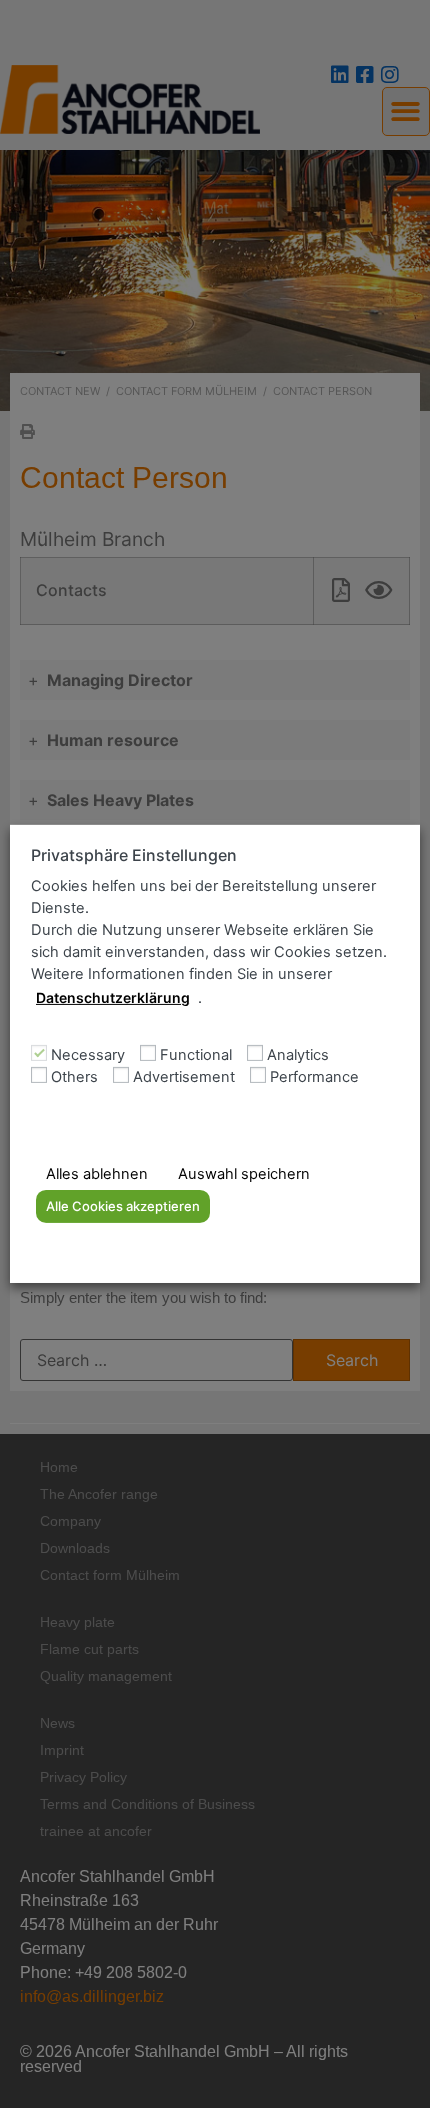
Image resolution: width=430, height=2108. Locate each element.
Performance (314, 1077)
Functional (196, 1055)
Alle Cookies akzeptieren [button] (123, 1206)
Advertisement (184, 1077)
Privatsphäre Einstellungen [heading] (134, 855)
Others (74, 1077)
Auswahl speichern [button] (244, 1174)
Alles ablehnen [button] (97, 1174)
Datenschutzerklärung (113, 997)
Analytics (298, 1055)
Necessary (88, 1055)
